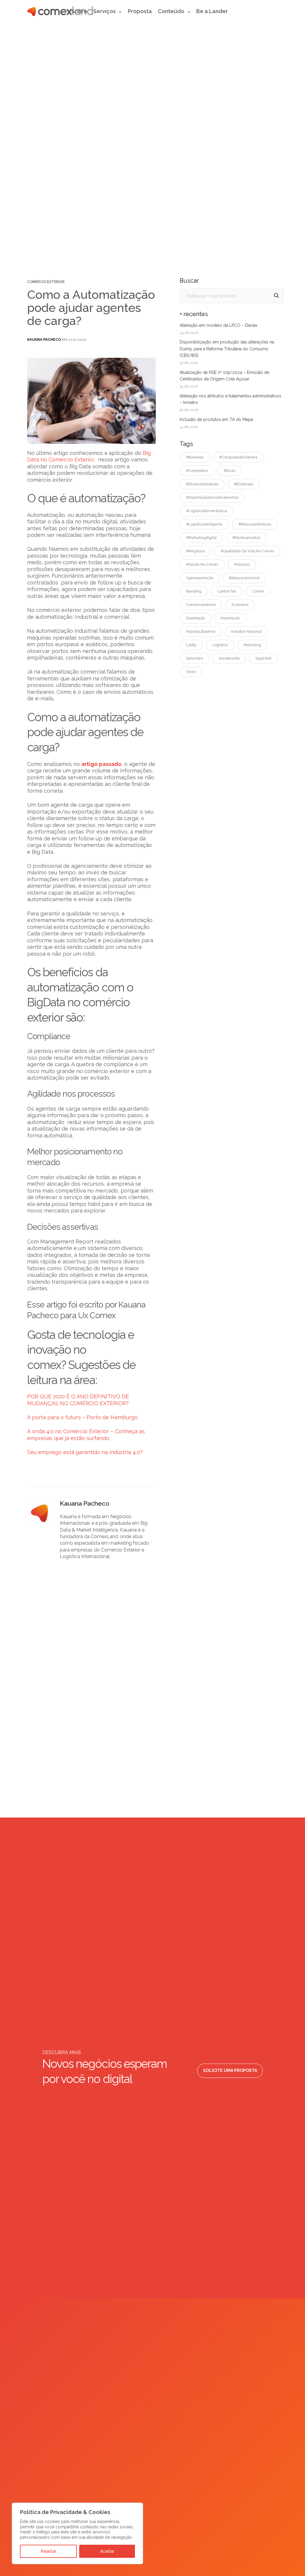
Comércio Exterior (46, 282)
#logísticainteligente (204, 524)
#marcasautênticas (255, 524)
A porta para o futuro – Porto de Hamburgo (82, 1417)
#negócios (196, 551)
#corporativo (197, 471)
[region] (77, 2534)
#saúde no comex (202, 565)
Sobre (79, 11)
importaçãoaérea (201, 632)
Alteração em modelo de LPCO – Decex (218, 325)
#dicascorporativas (202, 484)
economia (240, 605)
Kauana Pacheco (44, 340)
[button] (230, 2071)
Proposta (140, 11)
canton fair (227, 591)
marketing (252, 645)
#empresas (244, 484)
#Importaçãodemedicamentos (212, 498)
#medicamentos (246, 538)
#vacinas (242, 565)
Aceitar (107, 2551)
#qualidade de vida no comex (247, 551)
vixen (191, 672)
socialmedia (229, 658)
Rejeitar (49, 2551)
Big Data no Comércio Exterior (89, 456)
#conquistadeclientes (238, 457)
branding (194, 591)
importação (230, 618)
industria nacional (246, 632)
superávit (263, 658)
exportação (196, 618)
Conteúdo (171, 11)
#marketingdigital (201, 538)
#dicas (229, 471)
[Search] (276, 296)
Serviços (105, 11)
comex (258, 591)
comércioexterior (201, 605)
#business (195, 457)
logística (220, 645)
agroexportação (200, 578)
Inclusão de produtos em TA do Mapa (216, 419)
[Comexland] (60, 11)
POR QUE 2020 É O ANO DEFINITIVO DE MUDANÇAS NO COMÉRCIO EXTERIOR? (78, 1400)
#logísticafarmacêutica (206, 511)
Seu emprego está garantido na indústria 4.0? (85, 1452)
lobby (191, 645)
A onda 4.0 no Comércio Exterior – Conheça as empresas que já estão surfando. (86, 1435)
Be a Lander (212, 11)
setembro (194, 658)
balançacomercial (244, 578)
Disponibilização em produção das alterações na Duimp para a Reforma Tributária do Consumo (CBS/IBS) (227, 349)
